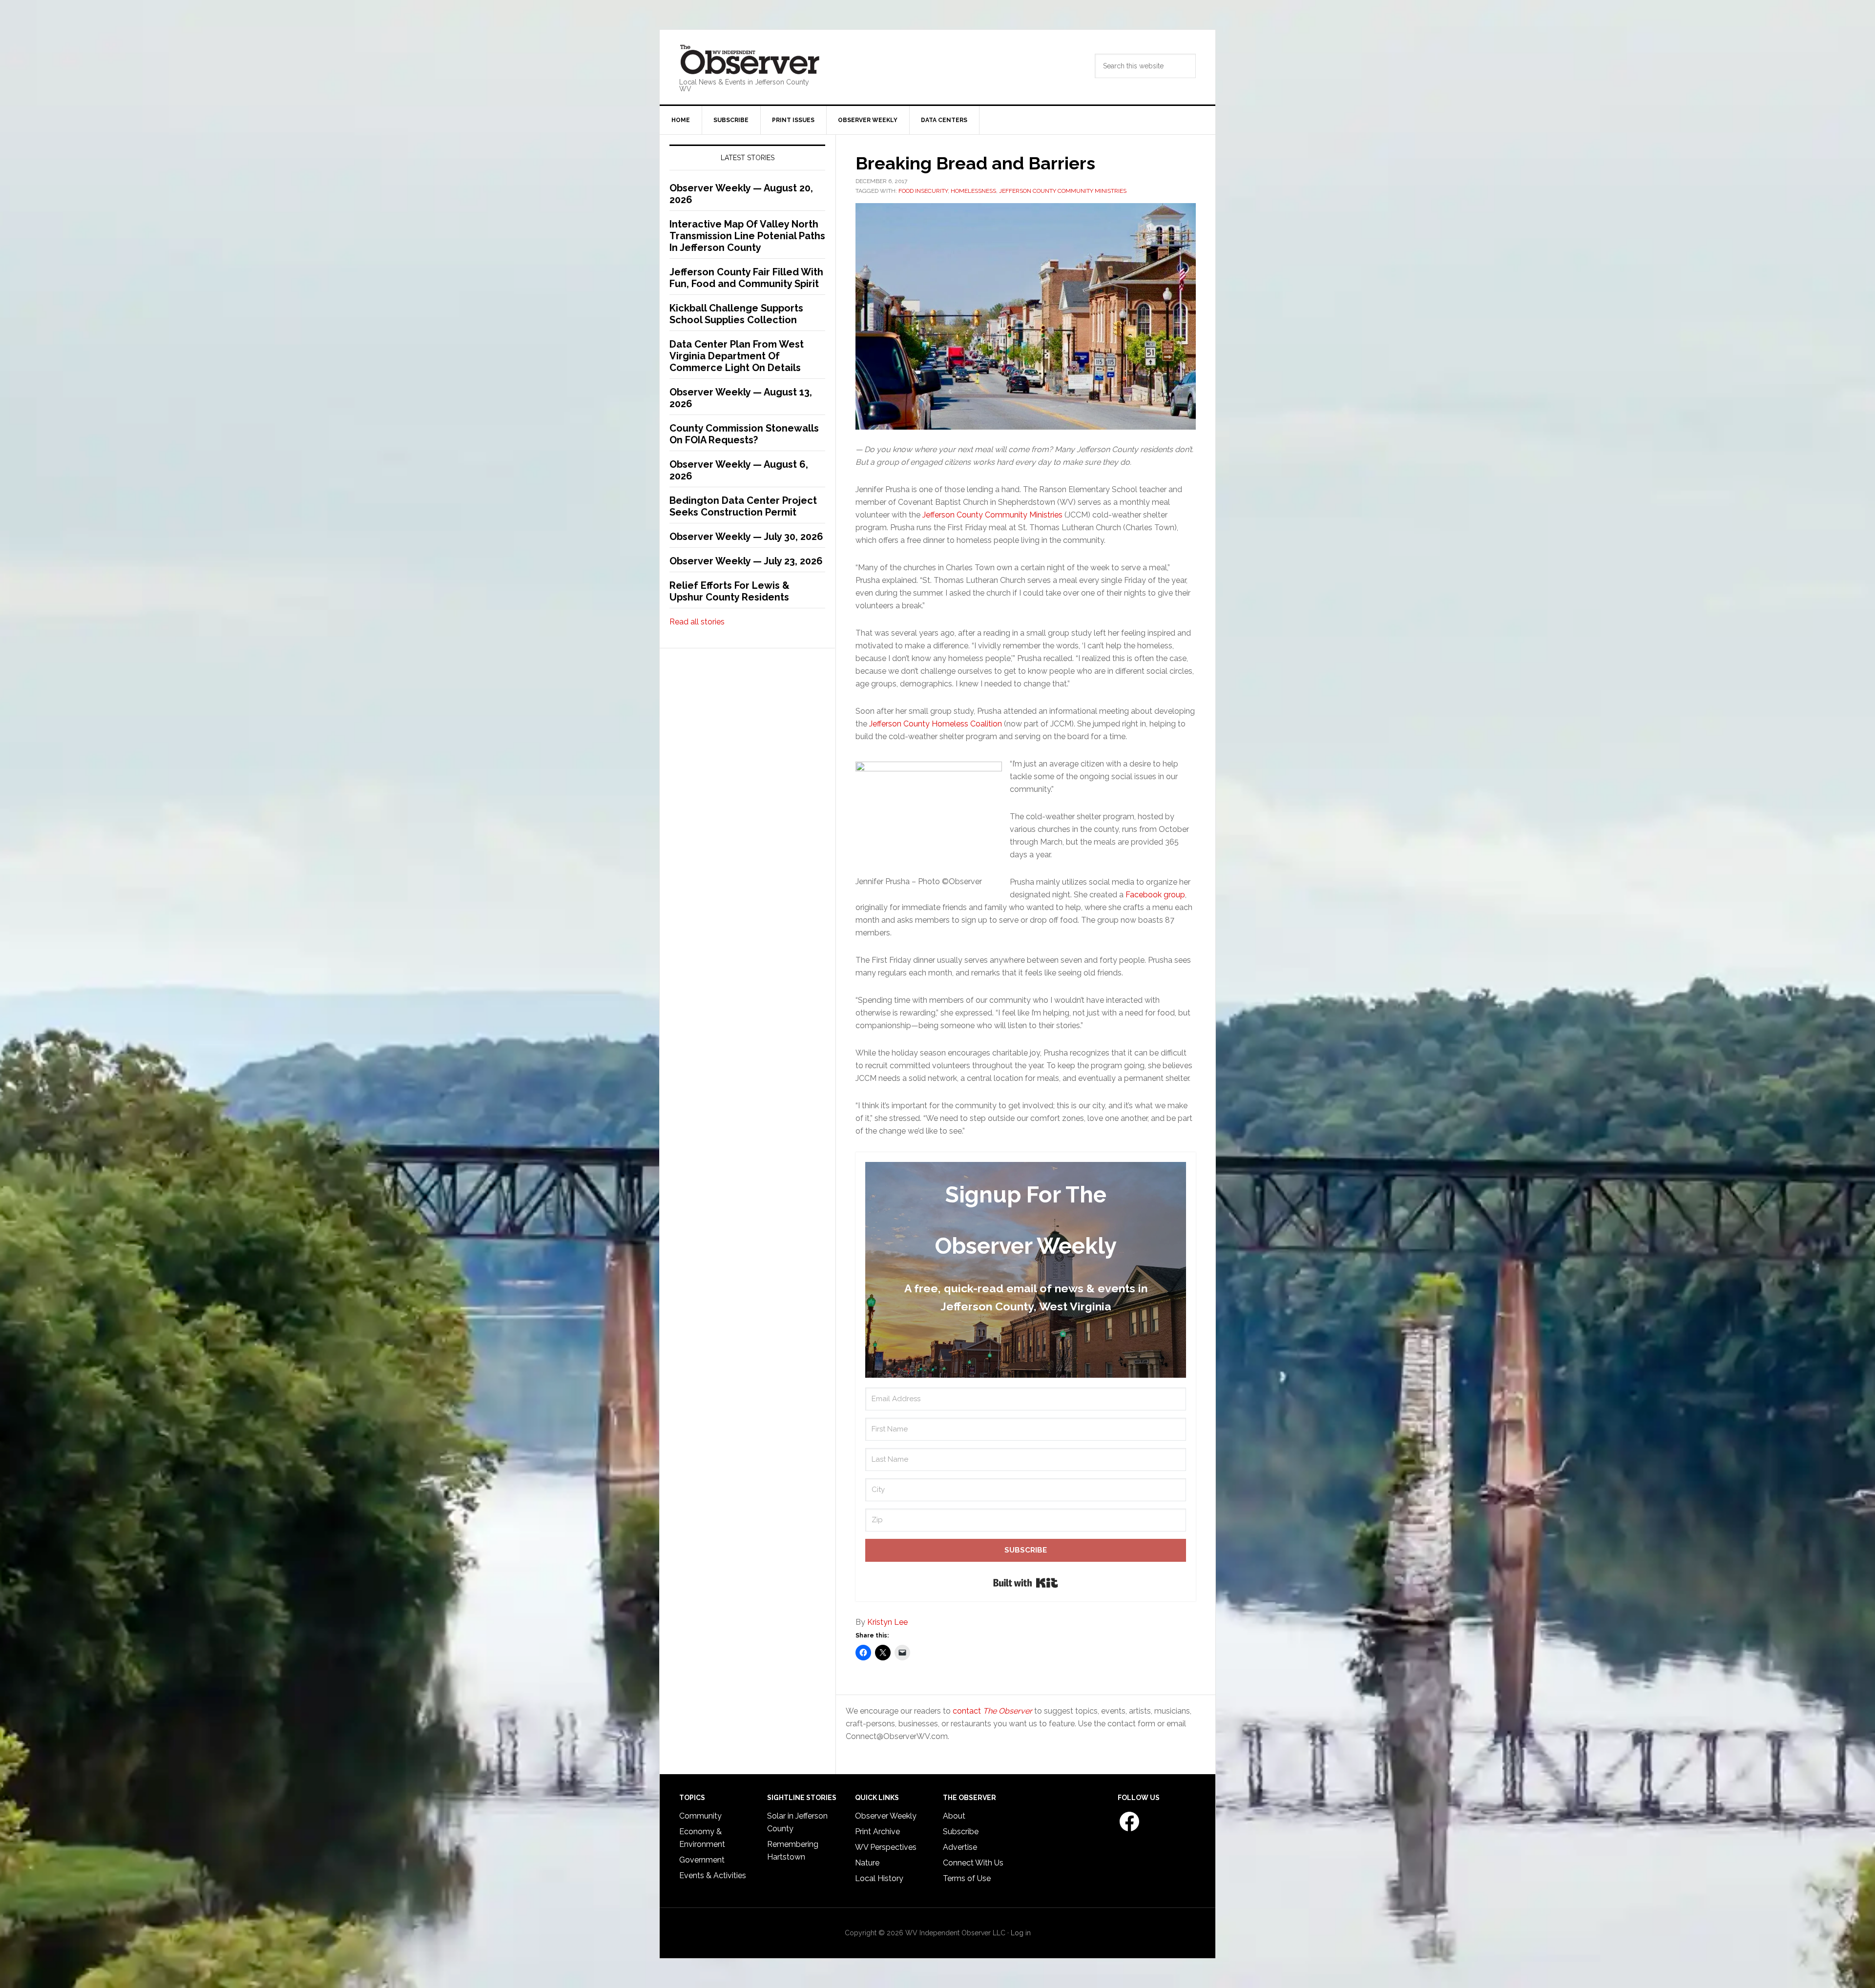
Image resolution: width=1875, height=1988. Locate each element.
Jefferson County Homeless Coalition (936, 724)
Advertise (960, 1847)
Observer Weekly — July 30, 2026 (746, 537)
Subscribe (961, 1832)
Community (700, 1816)
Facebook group (1155, 895)
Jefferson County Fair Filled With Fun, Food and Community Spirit (746, 278)
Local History (879, 1878)
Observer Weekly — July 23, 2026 (746, 561)
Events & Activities (713, 1875)
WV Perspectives (886, 1847)
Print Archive (877, 1832)
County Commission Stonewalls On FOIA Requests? (744, 434)
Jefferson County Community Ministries (1063, 191)
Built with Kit (1026, 1583)
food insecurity (923, 191)
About (954, 1816)
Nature (867, 1863)
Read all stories (697, 622)
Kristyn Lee (887, 1622)
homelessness (973, 191)
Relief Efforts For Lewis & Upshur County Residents (729, 591)
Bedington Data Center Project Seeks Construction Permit (743, 506)
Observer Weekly (886, 1816)
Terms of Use (967, 1878)
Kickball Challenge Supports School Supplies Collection (736, 314)
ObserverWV (750, 60)
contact (992, 1711)
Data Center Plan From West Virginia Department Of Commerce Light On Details (737, 356)
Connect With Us (973, 1863)
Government (702, 1860)
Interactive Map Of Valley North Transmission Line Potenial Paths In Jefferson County (747, 236)
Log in (1021, 1933)
